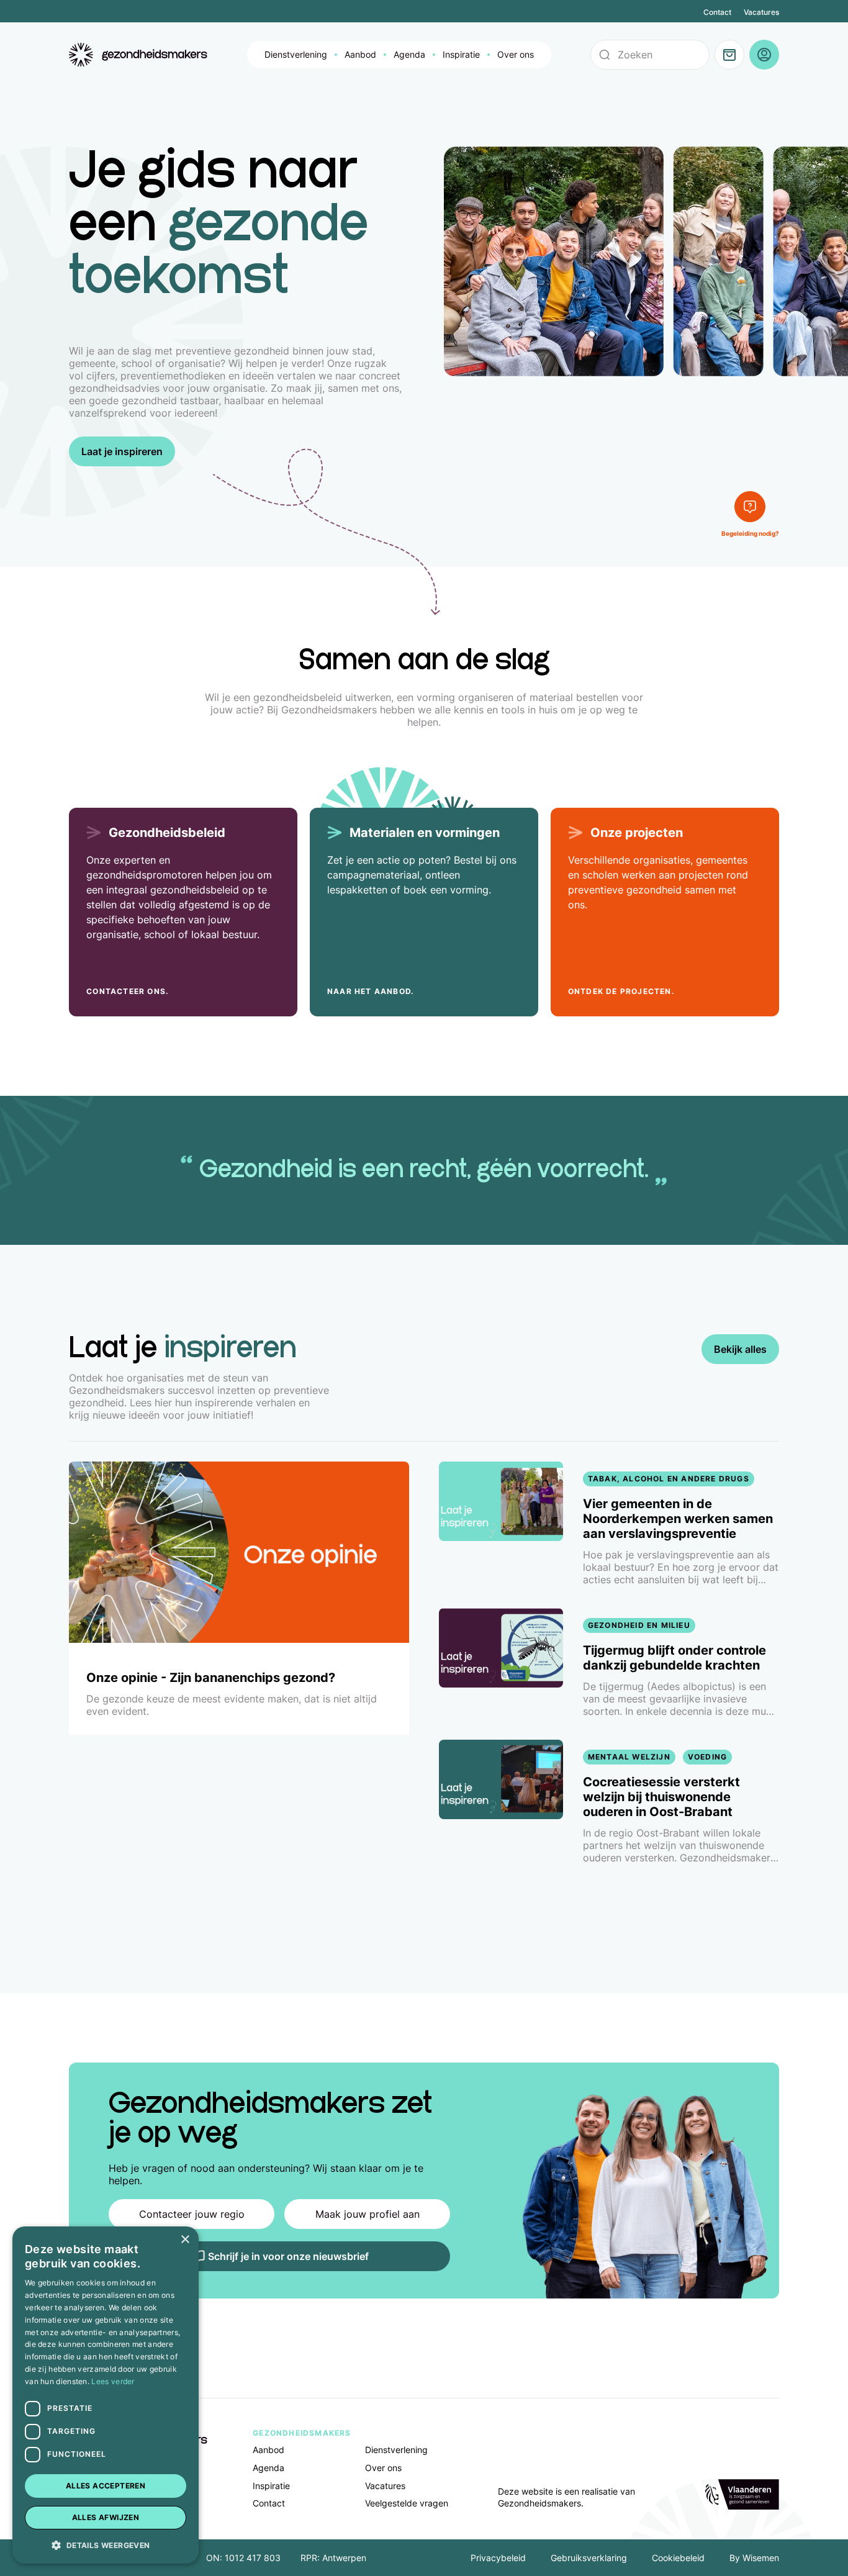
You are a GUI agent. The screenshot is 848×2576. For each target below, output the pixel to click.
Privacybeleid (498, 2558)
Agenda (409, 54)
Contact (717, 12)
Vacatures (761, 12)
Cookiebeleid (678, 2558)
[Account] (764, 55)
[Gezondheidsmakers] (138, 55)
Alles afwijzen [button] (106, 2517)
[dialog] (106, 2395)
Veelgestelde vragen (407, 2503)
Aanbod (360, 54)
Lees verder (113, 2381)
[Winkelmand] (729, 55)
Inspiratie (461, 54)
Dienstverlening (296, 54)
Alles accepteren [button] (106, 2486)
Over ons (516, 54)
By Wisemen (754, 2558)
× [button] (185, 2240)
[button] (106, 2544)
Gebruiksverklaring (589, 2558)
